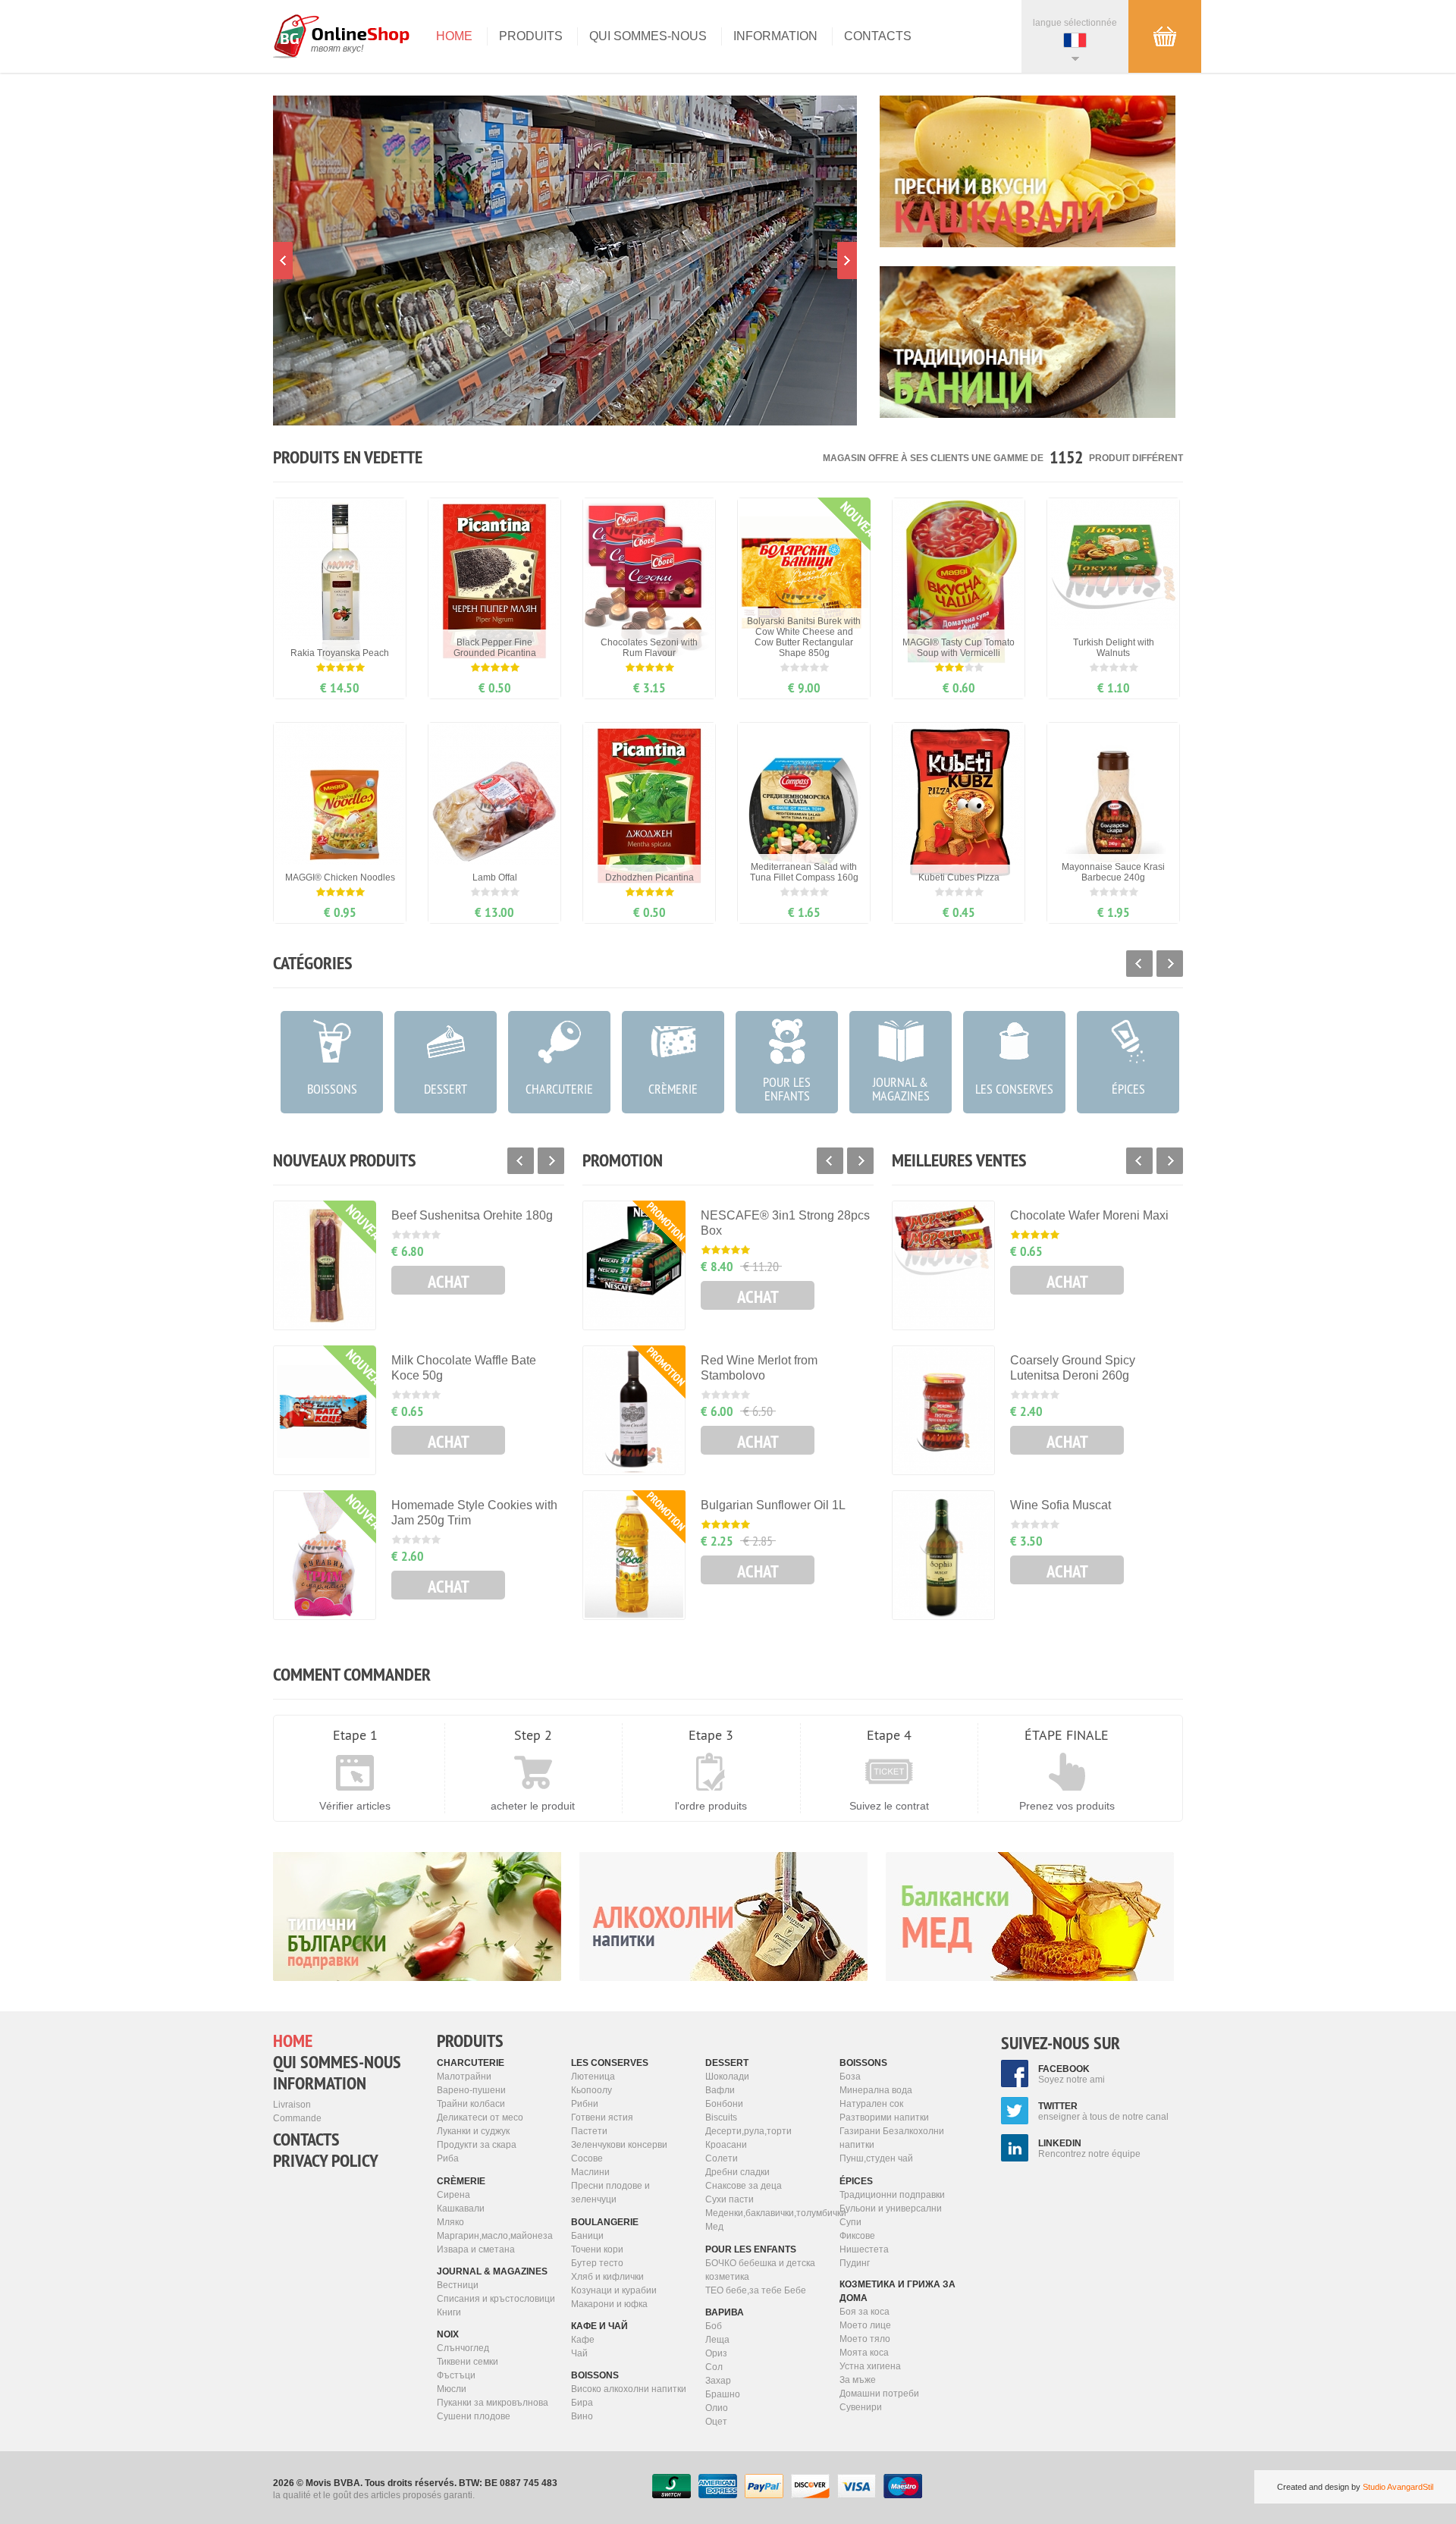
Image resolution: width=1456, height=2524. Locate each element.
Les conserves (610, 2063)
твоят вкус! (337, 49)
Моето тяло (865, 2339)
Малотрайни (464, 2077)
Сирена (453, 2195)
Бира (582, 2403)
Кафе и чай (599, 2326)
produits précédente (521, 1161)
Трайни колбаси (471, 2104)
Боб (714, 2326)
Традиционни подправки (892, 2195)
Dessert (727, 2063)
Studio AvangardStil (1398, 2487)
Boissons (595, 2375)
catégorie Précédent (1139, 964)
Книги (449, 2312)
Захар (718, 2381)
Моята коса (864, 2353)
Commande (297, 2118)
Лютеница (593, 2077)
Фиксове (857, 2236)
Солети (722, 2158)
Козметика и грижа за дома (897, 2291)
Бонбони (724, 2104)
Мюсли (452, 2389)
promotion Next (847, 261)
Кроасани (726, 2145)
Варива (725, 2312)
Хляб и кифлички (607, 2277)
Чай (579, 2353)
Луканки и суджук (473, 2131)
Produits (531, 36)
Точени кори (597, 2249)
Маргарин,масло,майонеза (495, 2236)
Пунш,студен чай (876, 2158)
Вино (582, 2416)
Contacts (878, 36)
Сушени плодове (474, 2416)
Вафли (720, 2090)
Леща (717, 2340)
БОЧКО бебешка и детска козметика (760, 2270)
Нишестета (864, 2249)
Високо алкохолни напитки (629, 2389)
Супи (850, 2222)
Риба (448, 2158)
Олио (717, 2408)
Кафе (583, 2340)
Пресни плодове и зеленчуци (610, 2193)
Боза (850, 2077)
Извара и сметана (476, 2249)
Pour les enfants (751, 2249)
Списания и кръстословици (496, 2299)
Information (775, 36)
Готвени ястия (602, 2117)
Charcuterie (471, 2063)
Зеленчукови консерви (619, 2145)
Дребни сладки (737, 2172)
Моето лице (865, 2325)
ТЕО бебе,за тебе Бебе (756, 2290)
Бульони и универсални (891, 2208)
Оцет (716, 2422)
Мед (714, 2227)
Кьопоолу (591, 2090)
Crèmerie (461, 2181)
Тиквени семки (468, 2362)
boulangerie (605, 2222)
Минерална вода (876, 2090)
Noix (448, 2334)
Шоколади (727, 2077)
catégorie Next (1170, 964)
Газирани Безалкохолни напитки (892, 2138)
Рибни (585, 2104)
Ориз (716, 2353)
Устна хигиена (870, 2366)
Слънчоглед (463, 2348)
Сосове (587, 2158)
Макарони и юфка (609, 2304)
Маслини (590, 2172)
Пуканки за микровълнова (493, 2403)
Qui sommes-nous (648, 36)
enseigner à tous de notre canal (1103, 2111)
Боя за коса (864, 2312)
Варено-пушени (471, 2090)
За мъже (858, 2380)
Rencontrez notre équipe (1089, 2149)
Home (454, 36)
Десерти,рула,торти (748, 2131)
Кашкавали (461, 2208)
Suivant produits (551, 1161)
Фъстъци (456, 2375)
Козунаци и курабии (614, 2290)
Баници (587, 2236)
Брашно (723, 2394)
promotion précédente (283, 261)
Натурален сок (871, 2104)
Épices (856, 2181)
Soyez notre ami (1072, 2074)
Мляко (450, 2222)
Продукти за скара (477, 2145)
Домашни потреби (879, 2394)
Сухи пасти (730, 2199)
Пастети (589, 2131)
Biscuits (721, 2117)
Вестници (458, 2285)
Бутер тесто (597, 2263)
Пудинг (855, 2263)
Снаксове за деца (744, 2186)
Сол (714, 2367)
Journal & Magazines (492, 2271)
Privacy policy (326, 2161)
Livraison (292, 2105)
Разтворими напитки (884, 2117)
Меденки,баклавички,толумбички (767, 2213)
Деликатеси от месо (480, 2117)
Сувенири (861, 2407)
